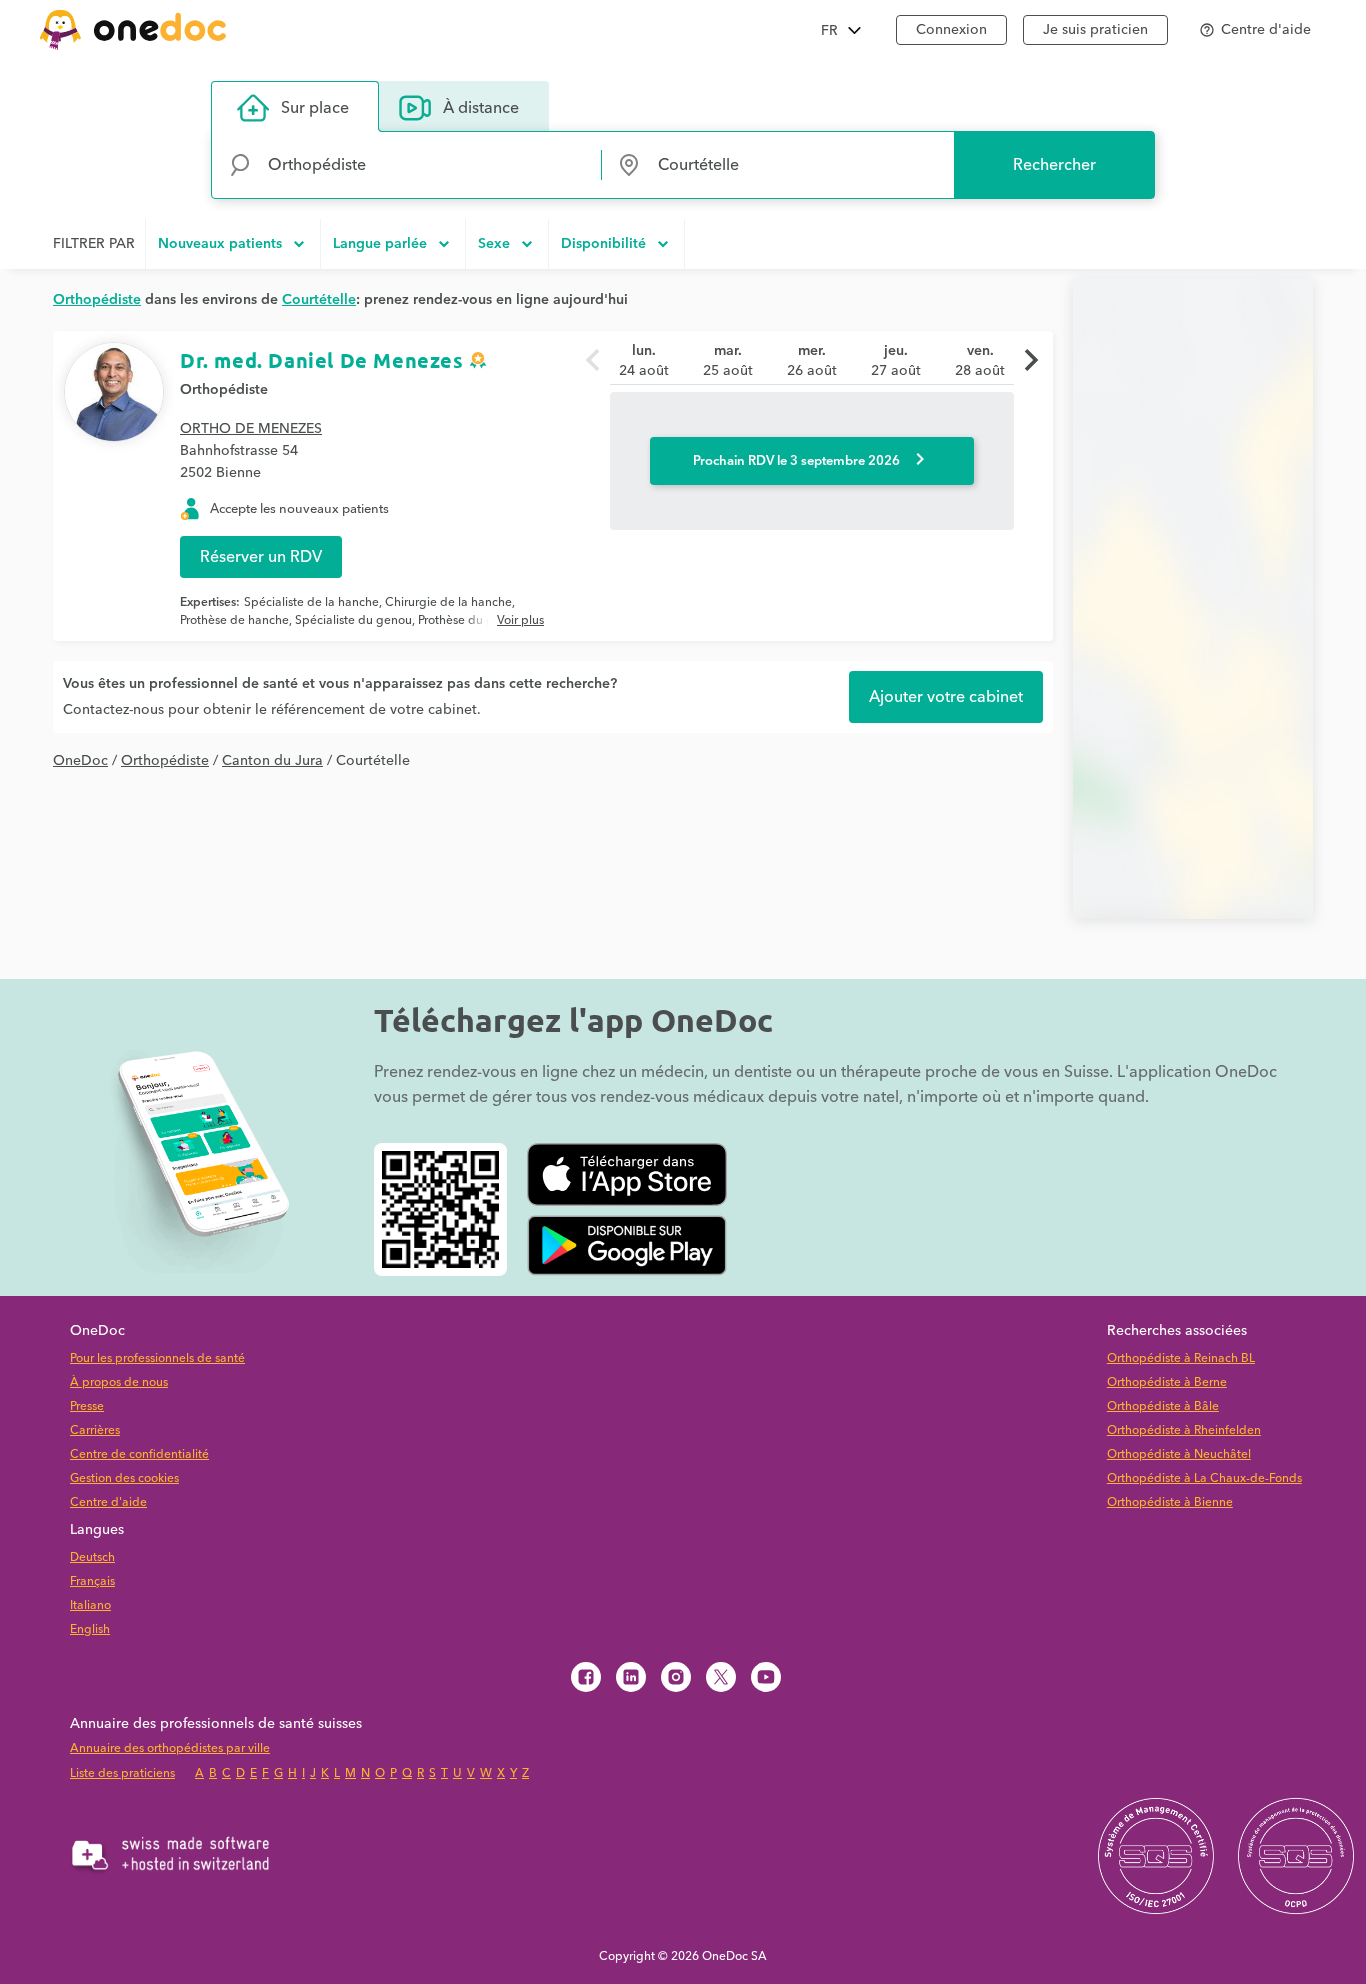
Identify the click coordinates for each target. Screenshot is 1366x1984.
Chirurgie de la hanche (448, 602)
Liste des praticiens (122, 1773)
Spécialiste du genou (353, 620)
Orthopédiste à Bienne (1170, 1502)
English (90, 1629)
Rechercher (1054, 165)
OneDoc (80, 761)
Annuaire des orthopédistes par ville (170, 1748)
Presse (87, 1406)
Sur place (315, 108)
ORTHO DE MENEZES (251, 429)
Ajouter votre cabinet (946, 697)
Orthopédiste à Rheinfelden (1184, 1430)
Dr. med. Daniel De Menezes (322, 360)
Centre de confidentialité (139, 1454)
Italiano (90, 1605)
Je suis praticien (1095, 30)
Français (92, 1581)
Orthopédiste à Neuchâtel (1179, 1454)
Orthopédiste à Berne (1167, 1382)
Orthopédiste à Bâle (1163, 1406)
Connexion (951, 30)
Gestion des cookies (124, 1478)
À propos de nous (119, 1382)
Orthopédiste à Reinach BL (1181, 1358)
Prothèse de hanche (234, 620)
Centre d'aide (108, 1502)
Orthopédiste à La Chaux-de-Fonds (1204, 1478)
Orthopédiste (224, 390)
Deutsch (92, 1557)
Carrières (95, 1430)
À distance (481, 108)
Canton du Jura (272, 761)
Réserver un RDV (261, 557)
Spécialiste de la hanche (311, 602)
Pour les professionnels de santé (157, 1358)
